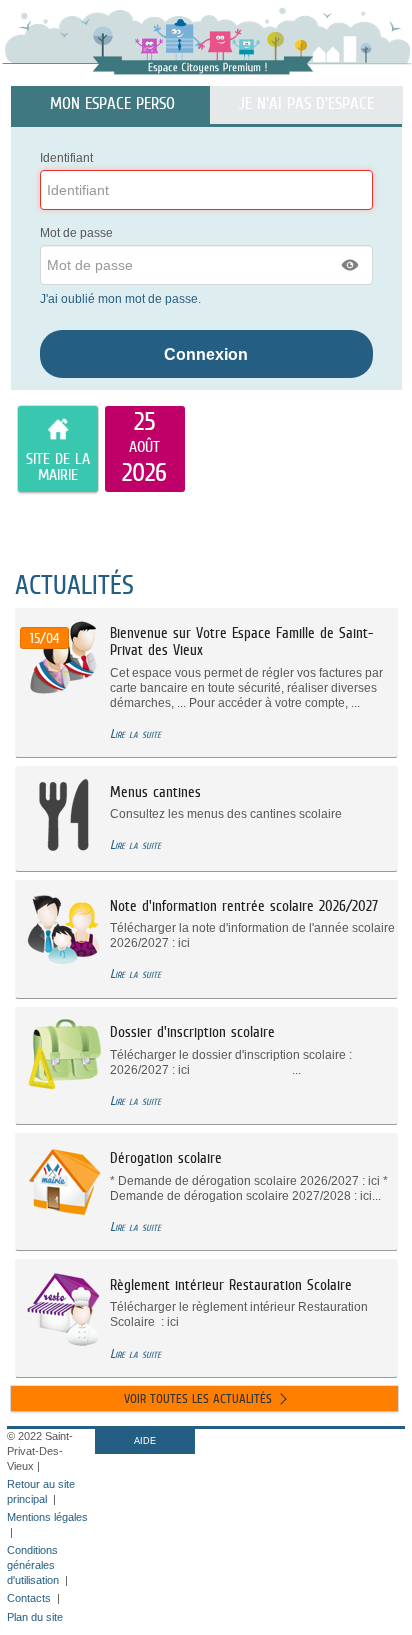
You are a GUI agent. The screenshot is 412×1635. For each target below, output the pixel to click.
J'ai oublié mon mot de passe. (122, 299)
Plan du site (35, 1617)
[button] (351, 265)
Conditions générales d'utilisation (33, 1565)
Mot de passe (76, 233)
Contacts (29, 1598)
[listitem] (145, 449)
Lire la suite (135, 733)
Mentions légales (47, 1517)
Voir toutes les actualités (198, 1398)
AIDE (145, 1441)
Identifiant (66, 158)
